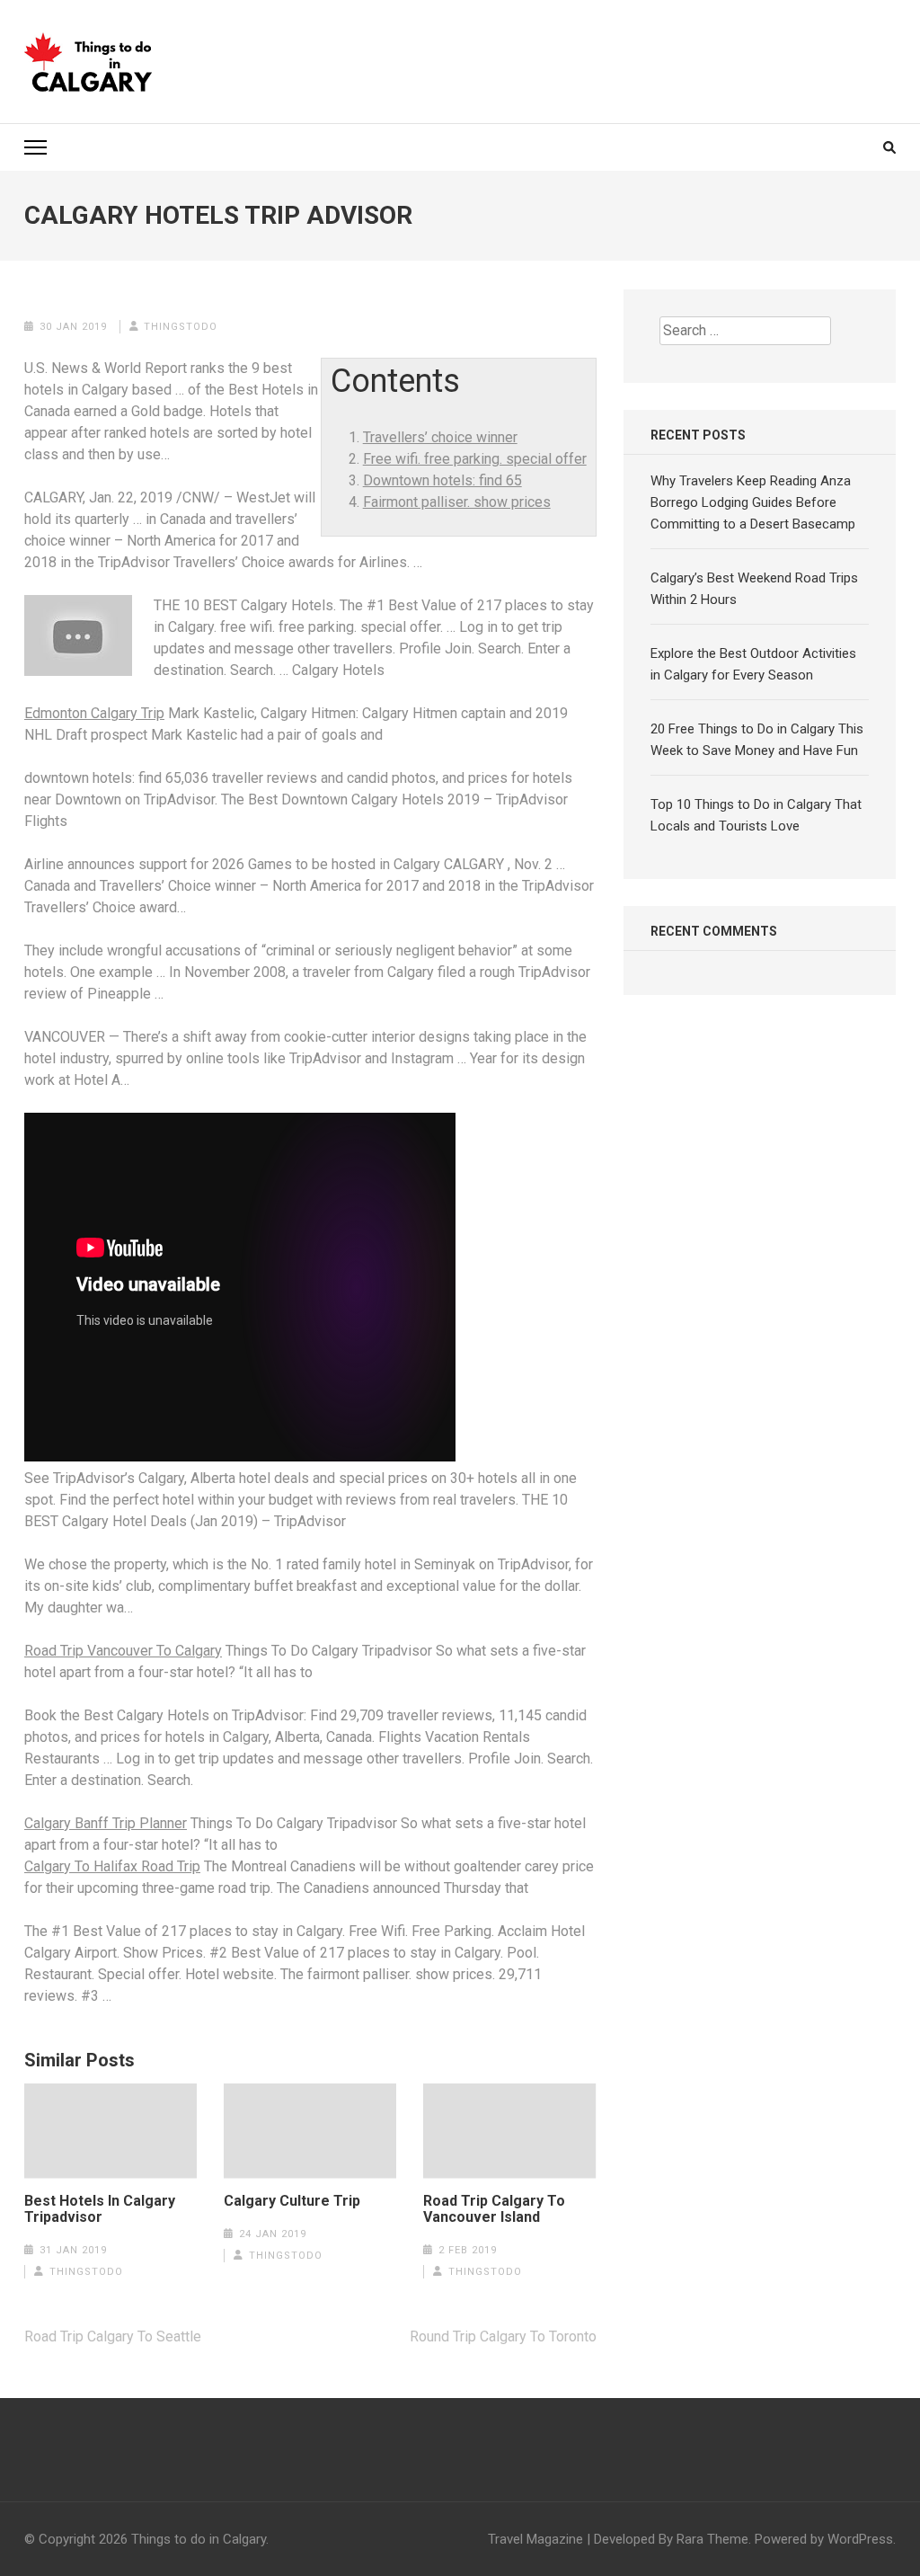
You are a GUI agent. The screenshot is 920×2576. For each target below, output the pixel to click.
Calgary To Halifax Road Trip (112, 1866)
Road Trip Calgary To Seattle (113, 2336)
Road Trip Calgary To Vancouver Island (494, 2209)
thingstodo (181, 327)
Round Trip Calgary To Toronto (503, 2336)
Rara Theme (712, 2539)
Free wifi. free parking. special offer (475, 459)
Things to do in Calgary (199, 2539)
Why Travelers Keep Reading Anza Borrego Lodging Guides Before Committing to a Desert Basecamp (753, 502)
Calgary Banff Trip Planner (106, 1823)
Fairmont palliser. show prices (457, 502)
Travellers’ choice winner (440, 437)
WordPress (860, 2539)
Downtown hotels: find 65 (442, 480)
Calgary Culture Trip (292, 2201)
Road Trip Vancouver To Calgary (123, 1651)
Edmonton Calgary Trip (94, 713)
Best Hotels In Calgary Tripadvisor (100, 2209)
